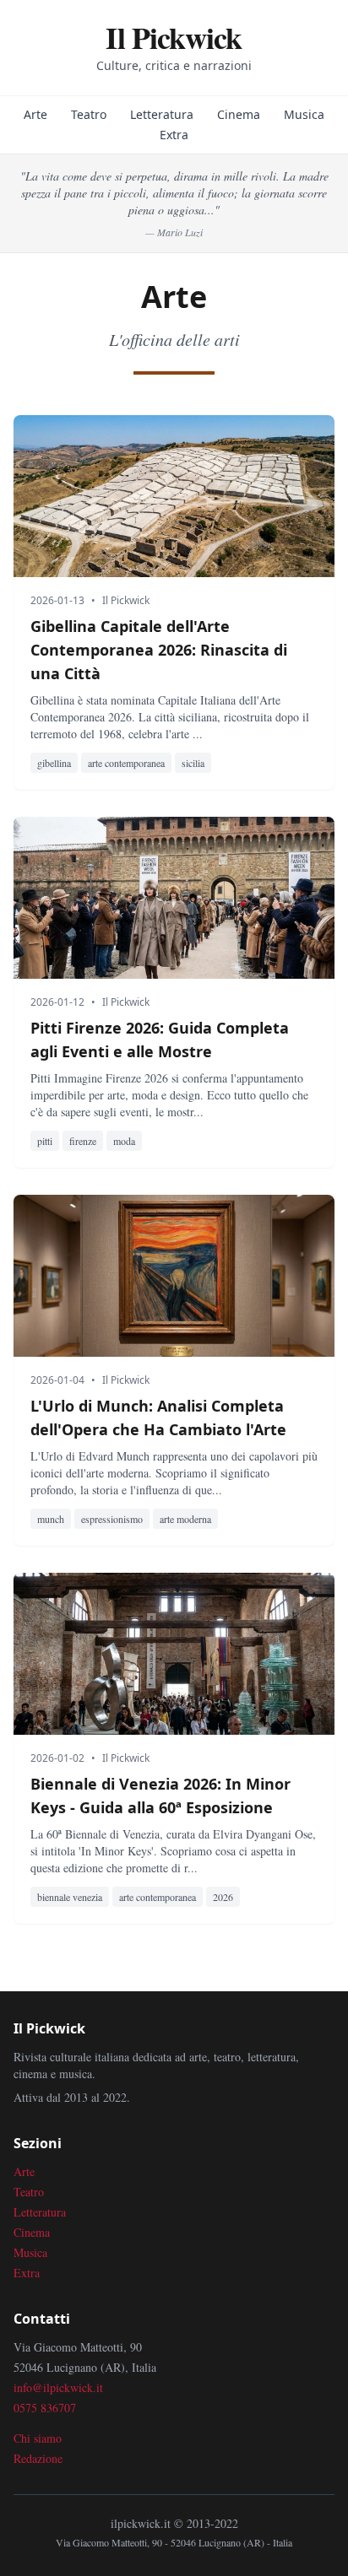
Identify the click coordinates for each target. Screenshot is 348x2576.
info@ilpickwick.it (58, 2387)
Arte (35, 114)
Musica (304, 114)
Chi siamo (38, 2438)
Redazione (38, 2458)
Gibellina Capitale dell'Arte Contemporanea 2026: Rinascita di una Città (159, 650)
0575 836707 (45, 2408)
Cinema (239, 114)
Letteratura (162, 114)
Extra (174, 135)
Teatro (89, 114)
